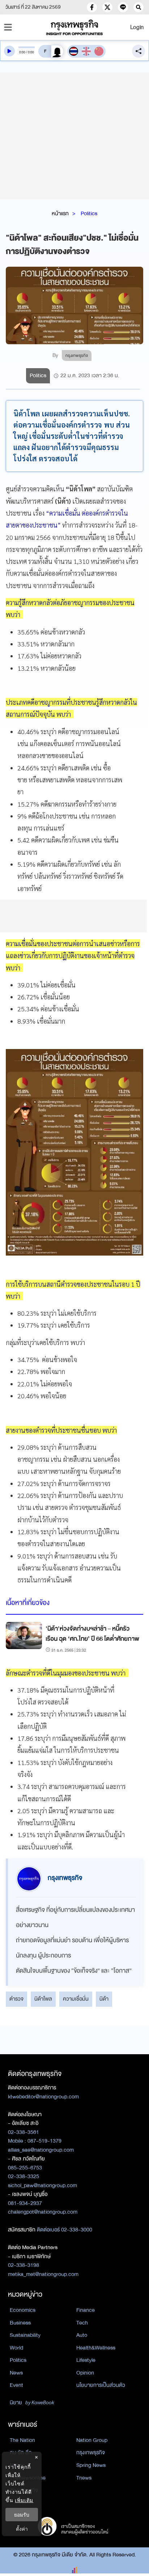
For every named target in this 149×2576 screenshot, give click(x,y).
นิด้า (104, 1999)
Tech (82, 2323)
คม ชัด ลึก (21, 2452)
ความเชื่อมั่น (76, 1999)
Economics (23, 2310)
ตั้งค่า (22, 2529)
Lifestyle (86, 2360)
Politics (89, 213)
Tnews (84, 2478)
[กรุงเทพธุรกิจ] (74, 27)
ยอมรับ (22, 2515)
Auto (82, 2335)
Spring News (91, 2465)
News (16, 2373)
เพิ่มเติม (24, 2500)
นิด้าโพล (43, 1999)
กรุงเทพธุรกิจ (91, 2452)
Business (20, 2323)
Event (16, 2385)
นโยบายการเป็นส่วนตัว (101, 2385)
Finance (86, 2310)
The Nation (22, 2440)
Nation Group (92, 2440)
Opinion (85, 2373)
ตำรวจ (16, 1999)
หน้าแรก (60, 213)
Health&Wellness (96, 2348)
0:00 (22, 52)
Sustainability (25, 2335)
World (16, 2348)
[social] (92, 7)
